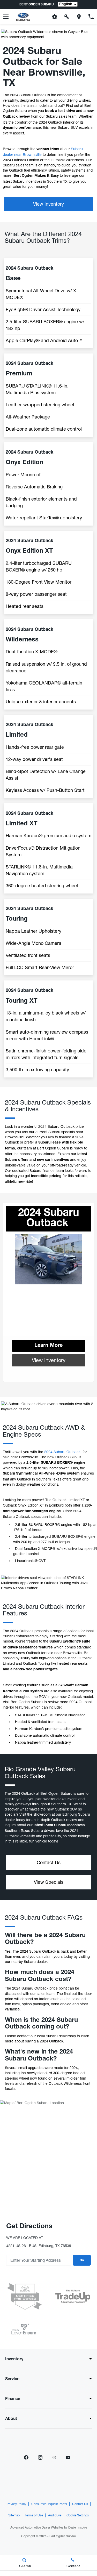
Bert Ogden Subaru (63, 2536)
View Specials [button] (49, 1882)
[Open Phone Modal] (91, 17)
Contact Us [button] (49, 1862)
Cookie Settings (78, 2515)
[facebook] (26, 2457)
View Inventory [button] (48, 204)
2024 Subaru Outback (62, 1452)
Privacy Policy (16, 2504)
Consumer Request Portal (49, 2504)
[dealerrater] (54, 2457)
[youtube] (68, 2457)
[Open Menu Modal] (6, 17)
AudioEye (55, 2515)
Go (82, 2260)
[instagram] (40, 2457)
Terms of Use (34, 2515)
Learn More (48, 1346)
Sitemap (14, 2515)
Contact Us (80, 2504)
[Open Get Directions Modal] (79, 17)
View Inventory (49, 1360)
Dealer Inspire (78, 2527)
